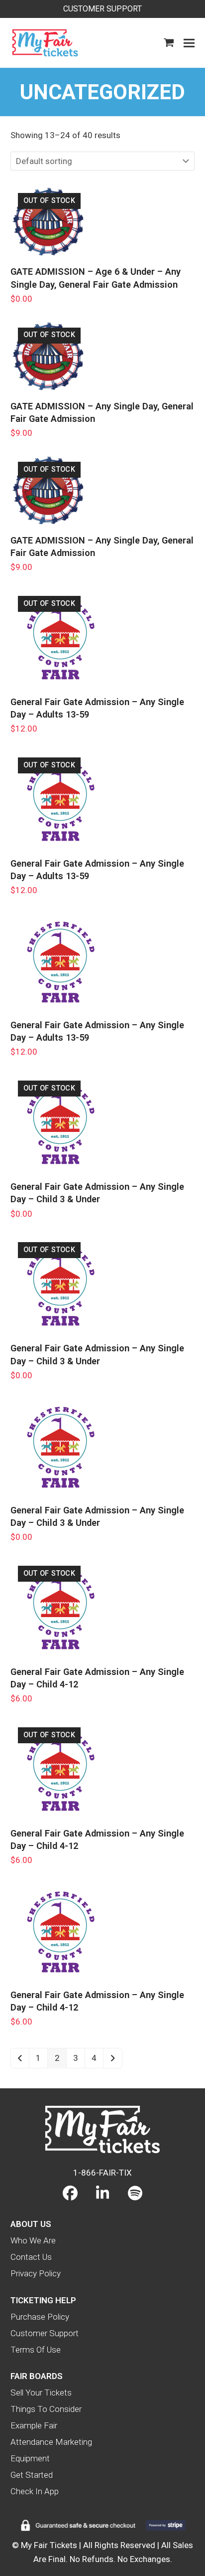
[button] (169, 43)
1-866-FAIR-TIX (102, 2173)
